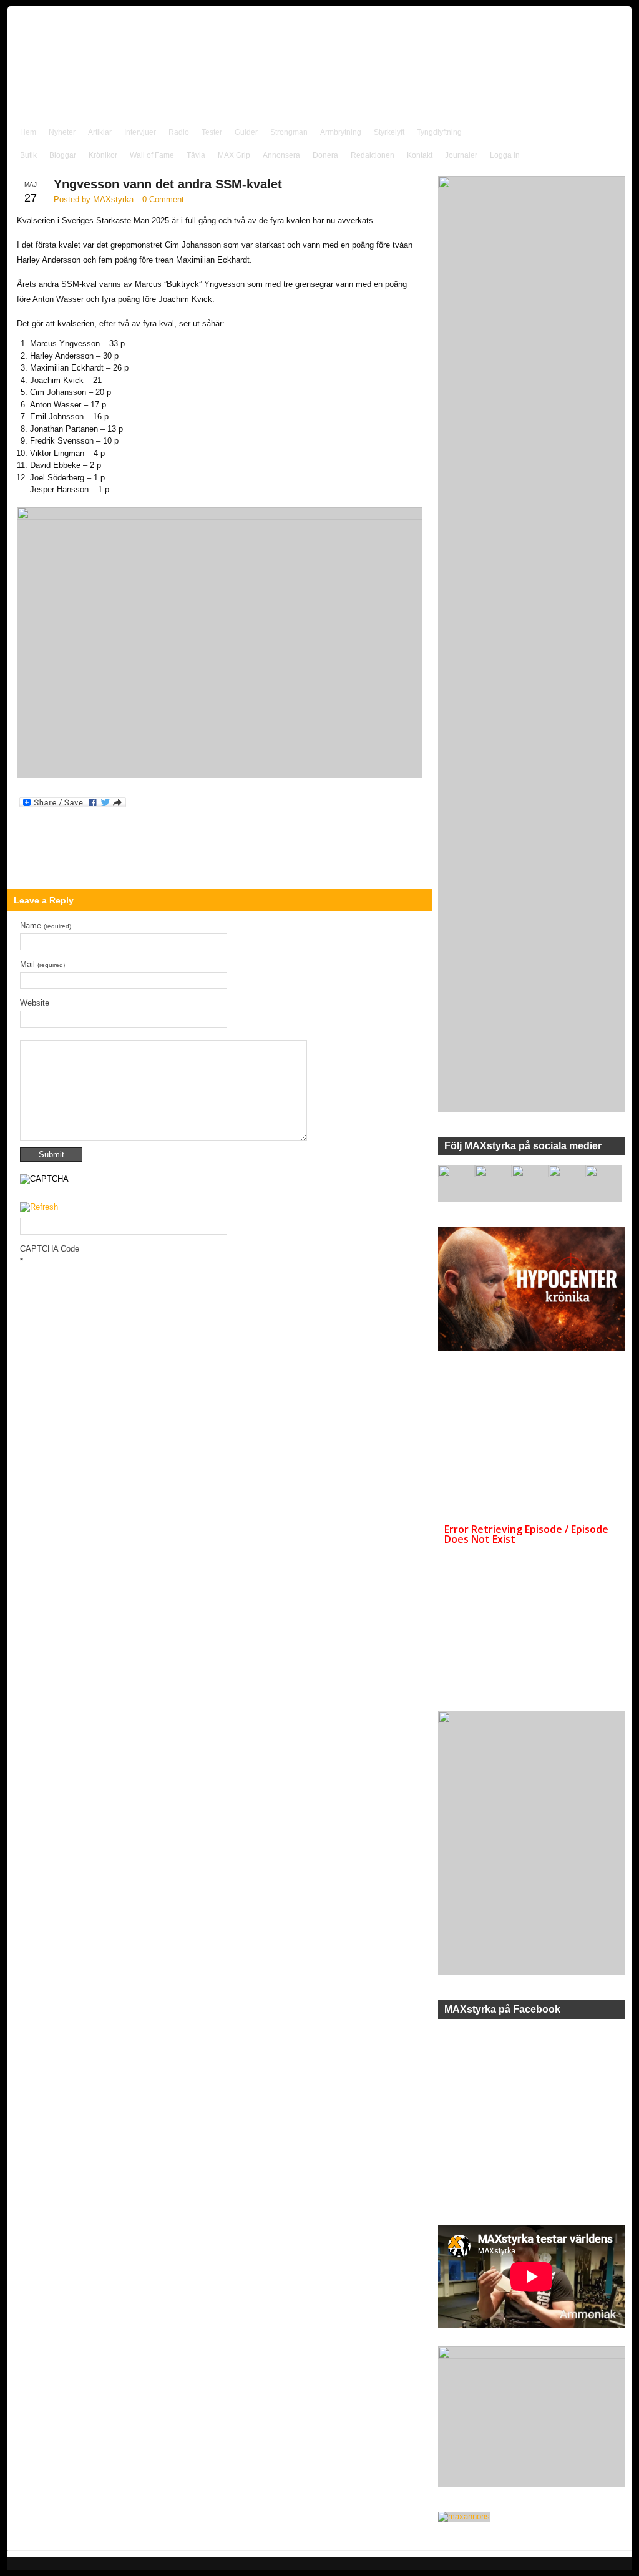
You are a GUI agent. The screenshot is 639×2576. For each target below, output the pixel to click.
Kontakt (420, 155)
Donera (325, 155)
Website (35, 1003)
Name (46, 926)
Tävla (196, 155)
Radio (179, 132)
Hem (28, 132)
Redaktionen (373, 155)
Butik (28, 155)
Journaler (461, 155)
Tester (212, 132)
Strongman (289, 132)
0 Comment (163, 199)
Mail (42, 964)
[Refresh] (39, 1208)
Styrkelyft (389, 132)
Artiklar (100, 132)
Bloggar (63, 155)
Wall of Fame (152, 155)
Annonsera (281, 155)
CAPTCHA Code (50, 1249)
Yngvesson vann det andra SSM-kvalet (168, 184)
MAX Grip (234, 155)
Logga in (505, 155)
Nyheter (62, 132)
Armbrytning (341, 132)
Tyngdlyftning (439, 132)
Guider (246, 132)
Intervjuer (140, 132)
